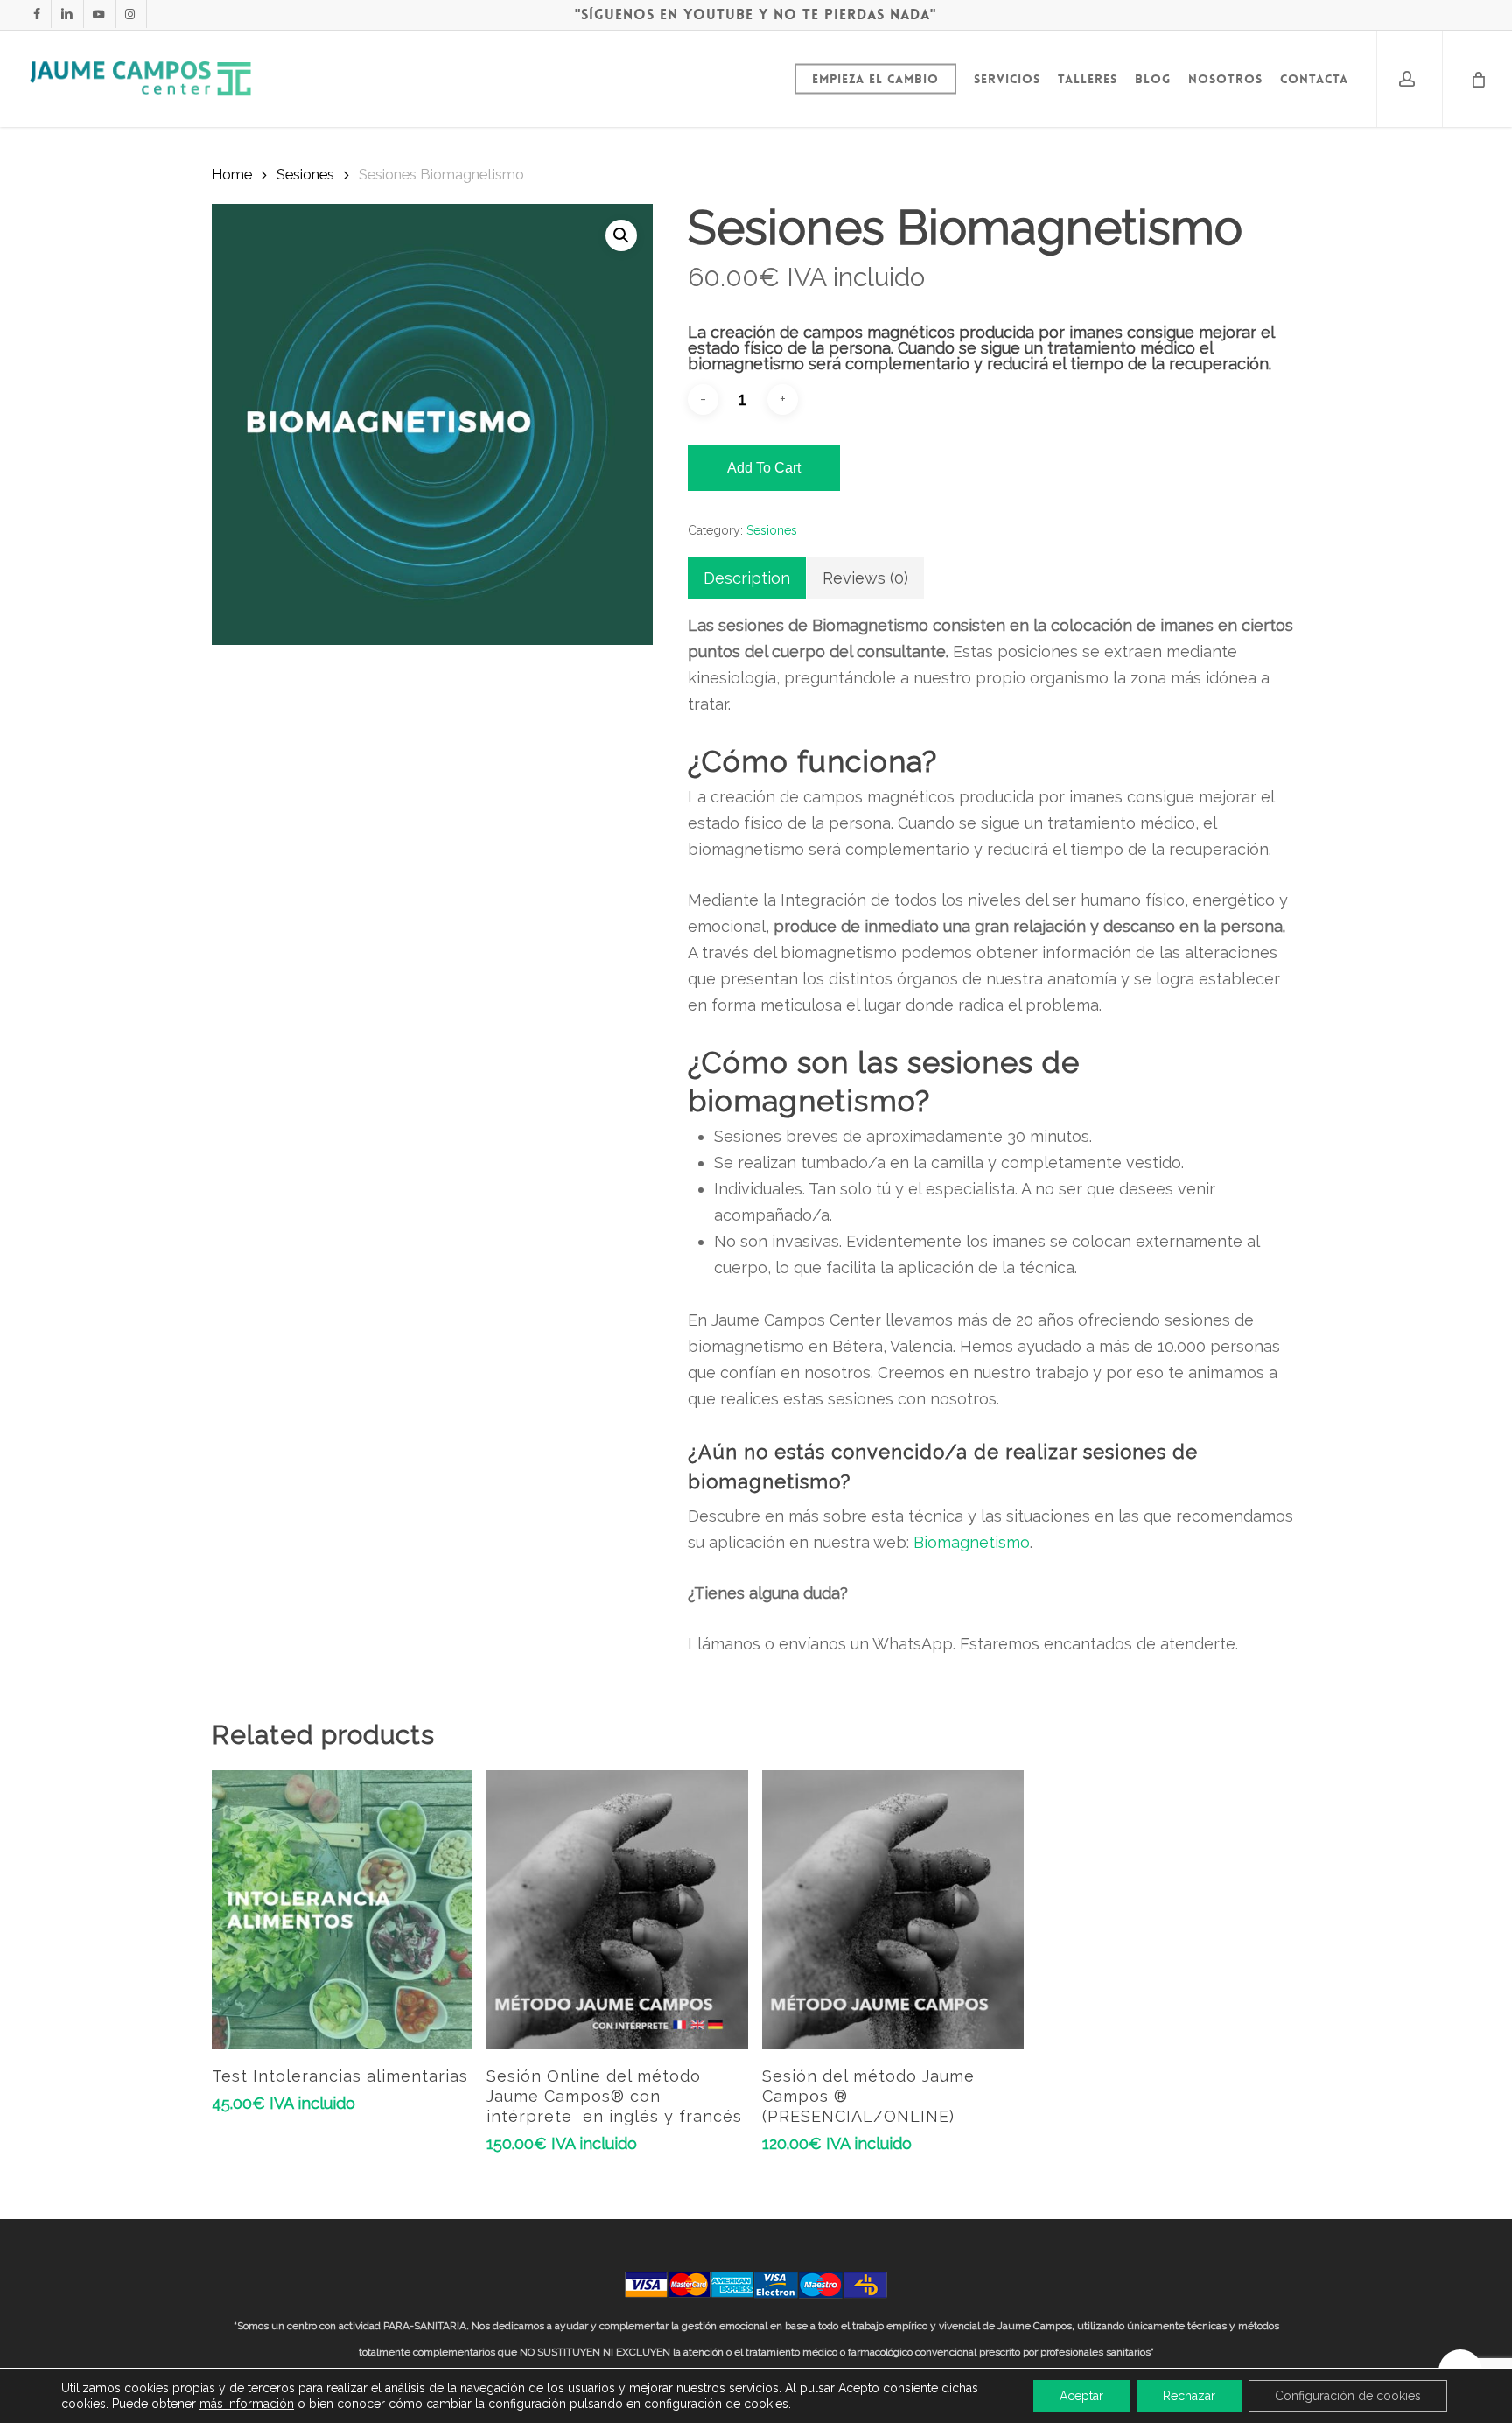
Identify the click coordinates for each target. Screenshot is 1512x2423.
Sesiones (305, 174)
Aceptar (1081, 2396)
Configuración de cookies (1348, 2396)
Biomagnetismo (972, 1542)
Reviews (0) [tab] (865, 578)
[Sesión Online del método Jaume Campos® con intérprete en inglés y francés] (617, 1910)
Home (232, 174)
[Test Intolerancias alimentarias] (343, 1910)
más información (247, 2404)
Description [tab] (747, 578)
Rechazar (1189, 2396)
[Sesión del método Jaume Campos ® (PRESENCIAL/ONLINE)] (893, 1910)
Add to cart (764, 468)
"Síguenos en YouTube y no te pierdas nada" (756, 14)
